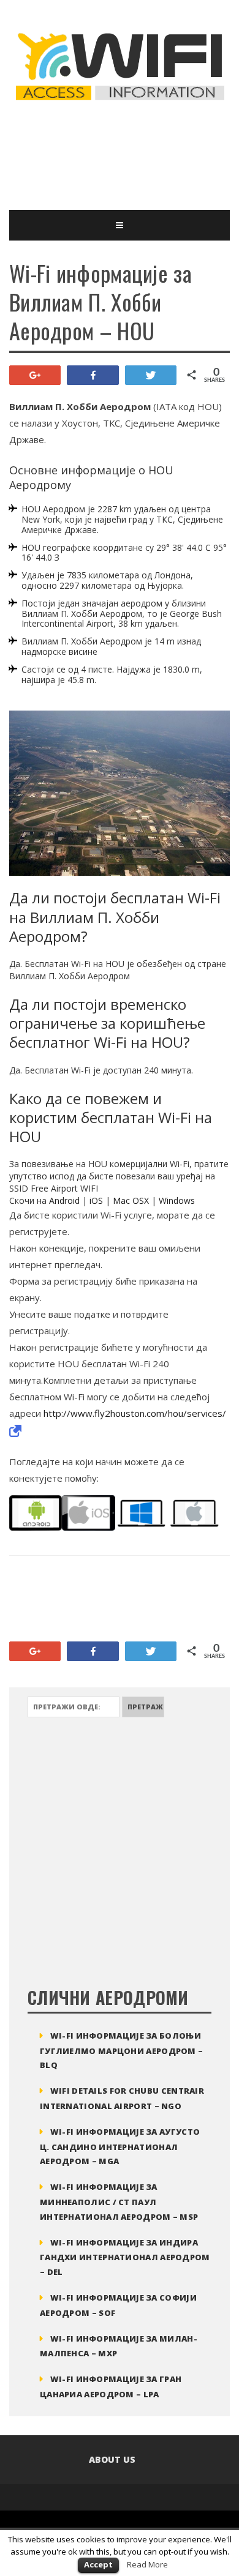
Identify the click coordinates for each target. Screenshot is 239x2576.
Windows (177, 1200)
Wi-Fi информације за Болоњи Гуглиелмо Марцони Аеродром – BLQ (121, 2051)
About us (112, 2459)
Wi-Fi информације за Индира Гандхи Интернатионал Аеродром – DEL (125, 2257)
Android (64, 1200)
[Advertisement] (107, 155)
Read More (147, 2564)
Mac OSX (131, 1200)
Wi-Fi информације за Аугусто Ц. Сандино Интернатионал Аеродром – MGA (120, 2147)
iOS (96, 1200)
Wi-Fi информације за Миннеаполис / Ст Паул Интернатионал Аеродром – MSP (119, 2202)
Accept (98, 2564)
